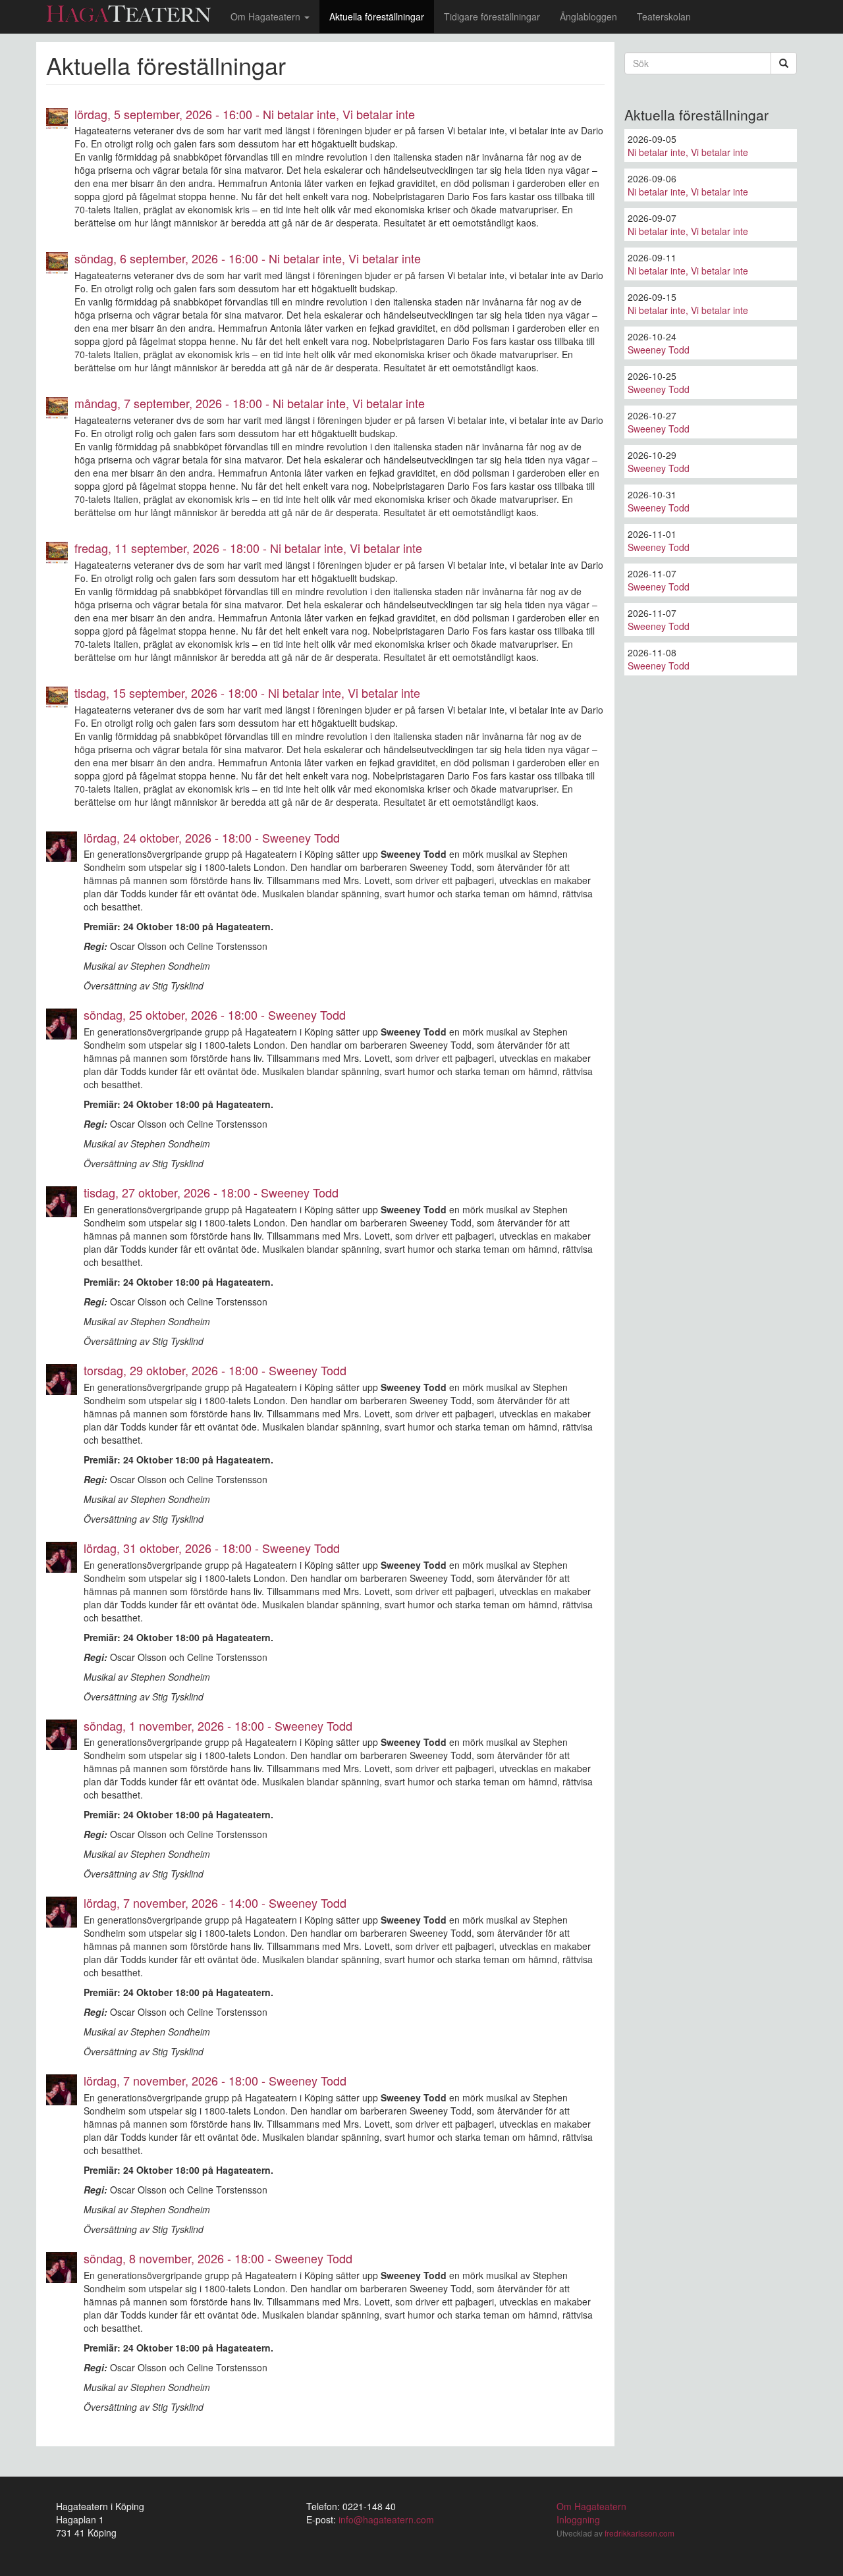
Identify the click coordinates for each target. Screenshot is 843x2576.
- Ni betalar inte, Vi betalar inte (245, 114)
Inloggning (578, 2519)
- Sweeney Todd (212, 837)
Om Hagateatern (267, 16)
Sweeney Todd (659, 350)
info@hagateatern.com (386, 2519)
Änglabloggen (588, 16)
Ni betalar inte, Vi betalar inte (688, 152)
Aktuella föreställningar (377, 16)
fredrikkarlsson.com (639, 2533)
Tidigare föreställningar (492, 16)
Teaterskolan (664, 16)
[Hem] (133, 13)
